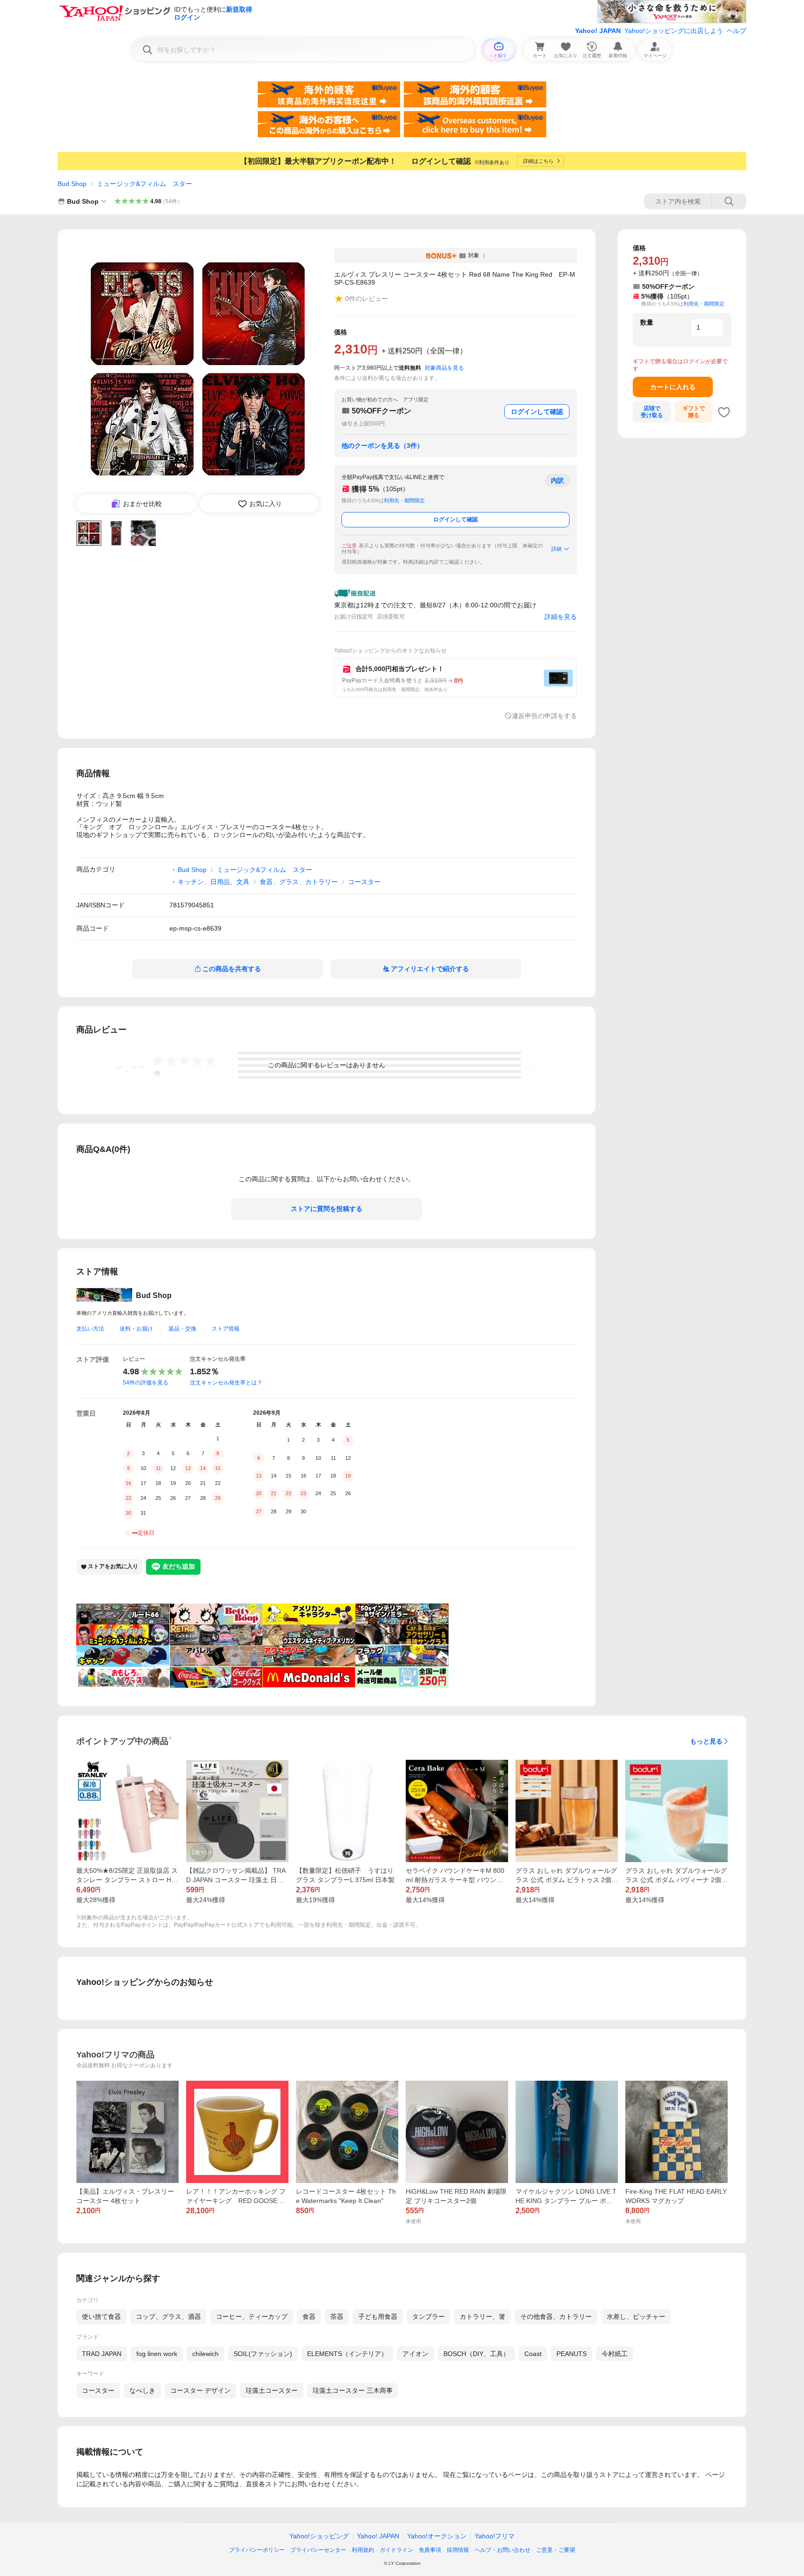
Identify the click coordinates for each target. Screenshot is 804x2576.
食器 (309, 2316)
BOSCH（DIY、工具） (476, 2354)
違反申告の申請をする (544, 716)
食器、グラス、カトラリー (299, 882)
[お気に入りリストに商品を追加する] (724, 412)
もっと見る (706, 1741)
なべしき (142, 2390)
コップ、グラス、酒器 (168, 2316)
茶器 (337, 2316)
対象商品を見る (444, 368)
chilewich (205, 2354)
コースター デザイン (201, 2390)
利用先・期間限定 (404, 500)
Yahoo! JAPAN (598, 31)
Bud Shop (72, 184)
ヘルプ (737, 31)
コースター (364, 882)
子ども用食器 (378, 2316)
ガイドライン (396, 2550)
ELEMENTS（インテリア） (347, 2354)
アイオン (415, 2354)
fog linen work (157, 2354)
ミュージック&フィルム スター (144, 184)
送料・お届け (136, 1329)
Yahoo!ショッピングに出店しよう (674, 31)
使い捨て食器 (101, 2316)
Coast (533, 2354)
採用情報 (458, 2550)
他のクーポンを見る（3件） (382, 446)
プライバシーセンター (318, 2550)
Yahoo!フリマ (495, 2536)
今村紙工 (615, 2354)
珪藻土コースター (272, 2390)
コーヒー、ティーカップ (252, 2316)
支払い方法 (90, 1329)
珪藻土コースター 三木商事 (353, 2390)
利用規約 (363, 2550)
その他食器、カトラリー (556, 2316)
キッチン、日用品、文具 (214, 882)
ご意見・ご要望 (556, 2550)
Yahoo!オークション (437, 2536)
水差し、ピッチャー (636, 2316)
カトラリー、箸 (482, 2316)
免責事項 (430, 2550)
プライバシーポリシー (257, 2550)
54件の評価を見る (146, 1383)
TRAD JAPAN (102, 2354)
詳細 (556, 549)
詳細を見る (561, 617)
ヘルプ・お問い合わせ (502, 2550)
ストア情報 (226, 1329)
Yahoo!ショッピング (319, 2536)
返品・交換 (182, 1329)
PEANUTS (572, 2354)
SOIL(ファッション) (263, 2354)
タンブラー (429, 2316)
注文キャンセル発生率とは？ (226, 1383)
